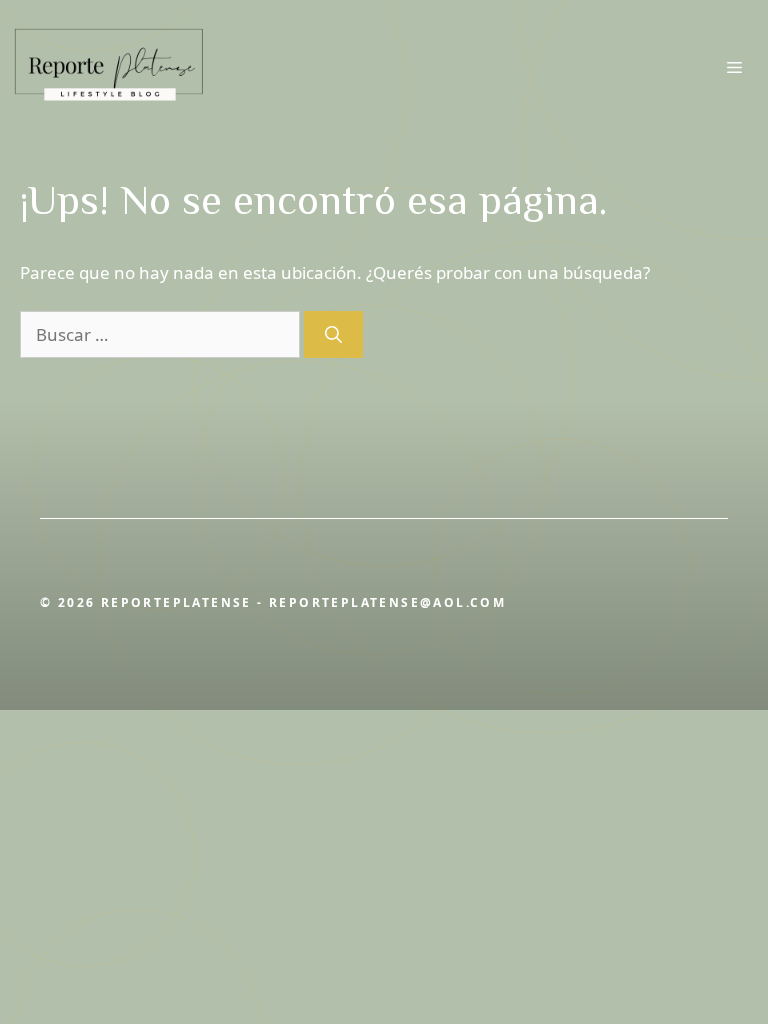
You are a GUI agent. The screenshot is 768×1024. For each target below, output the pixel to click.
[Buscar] (333, 335)
